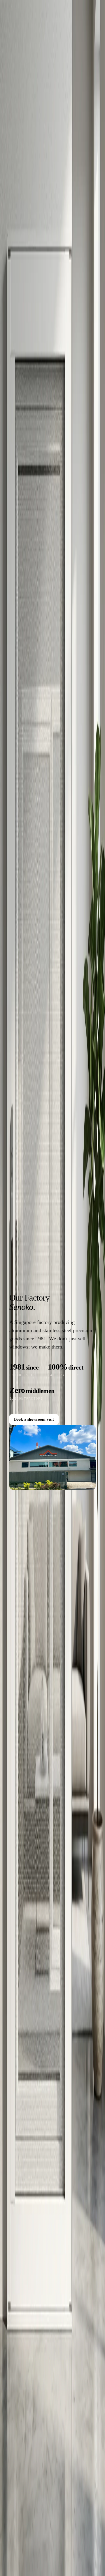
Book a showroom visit (34, 1419)
